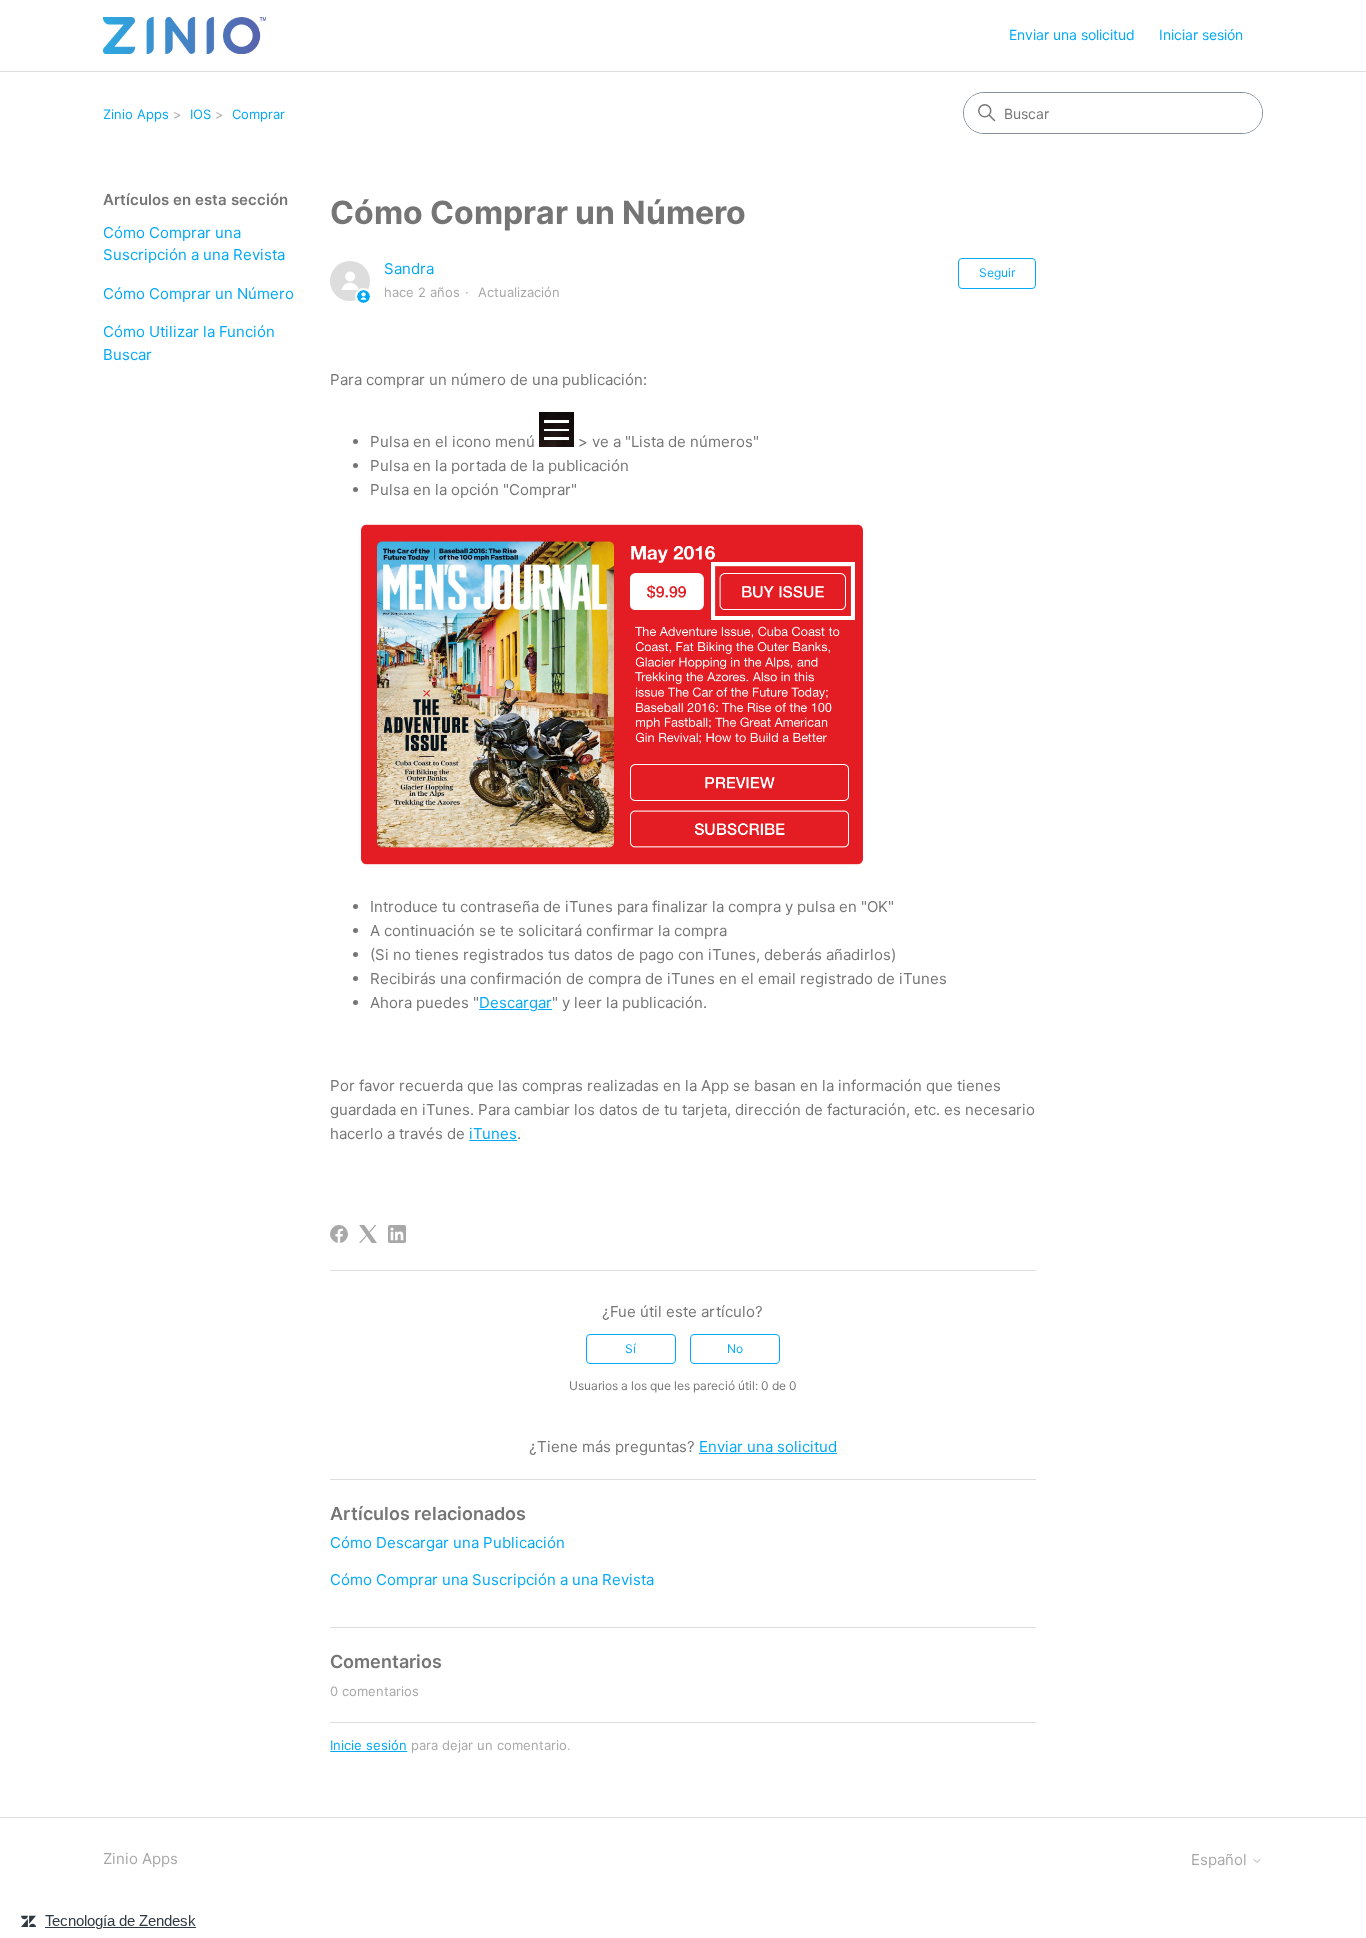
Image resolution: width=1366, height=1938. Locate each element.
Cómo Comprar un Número (198, 293)
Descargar (515, 1002)
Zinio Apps (136, 114)
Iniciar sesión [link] (1201, 34)
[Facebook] (339, 1234)
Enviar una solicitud (1072, 34)
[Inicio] (184, 35)
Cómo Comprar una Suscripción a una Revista (194, 244)
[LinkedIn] (397, 1234)
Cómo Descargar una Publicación (447, 1542)
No (735, 1348)
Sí (630, 1348)
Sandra (409, 268)
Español (1221, 1859)
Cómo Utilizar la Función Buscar (189, 343)
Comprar (258, 114)
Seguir (997, 272)
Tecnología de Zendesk (120, 1920)
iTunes (493, 1133)
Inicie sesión (368, 1745)
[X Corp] (368, 1234)
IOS (200, 114)
